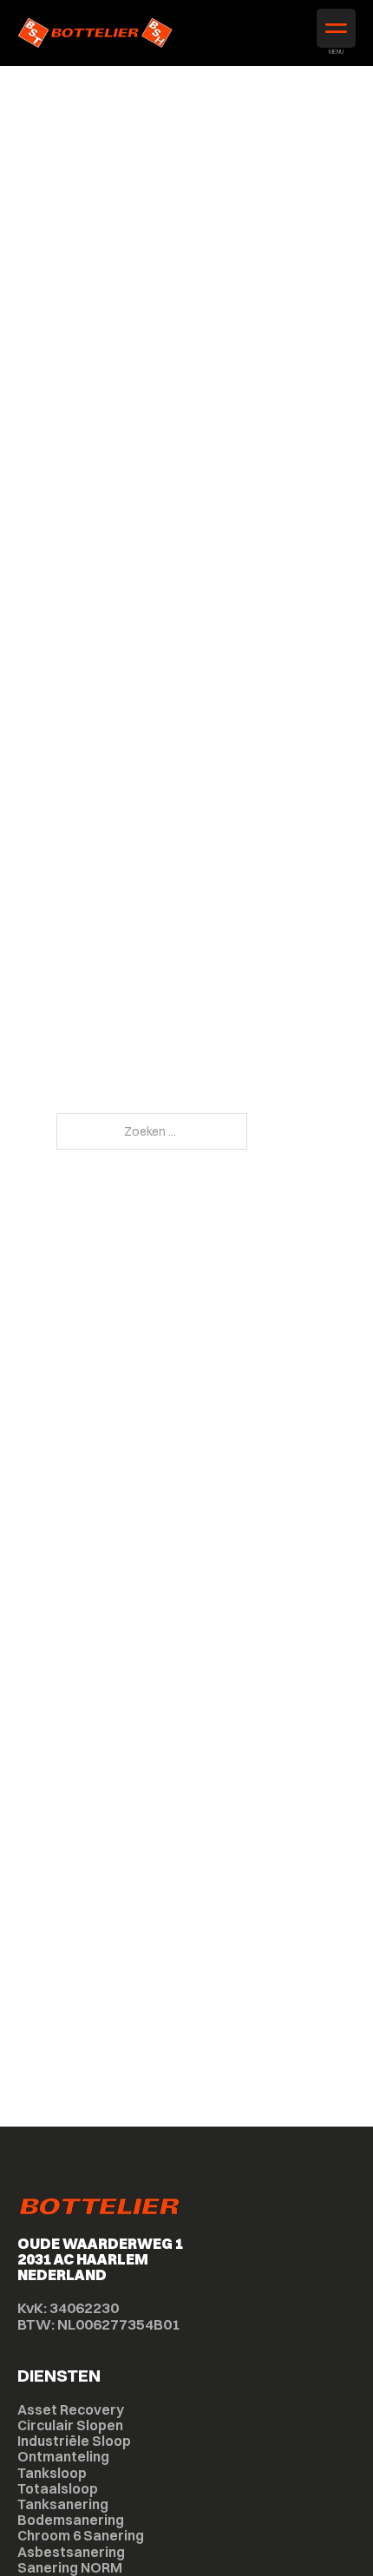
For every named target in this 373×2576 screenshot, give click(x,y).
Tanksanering (63, 2504)
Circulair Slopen (70, 2425)
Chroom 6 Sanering (81, 2535)
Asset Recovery (71, 2409)
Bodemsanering (71, 2520)
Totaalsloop (58, 2488)
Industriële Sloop (74, 2441)
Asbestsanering (71, 2552)
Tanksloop (52, 2473)
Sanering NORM (70, 2567)
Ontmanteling (63, 2456)
